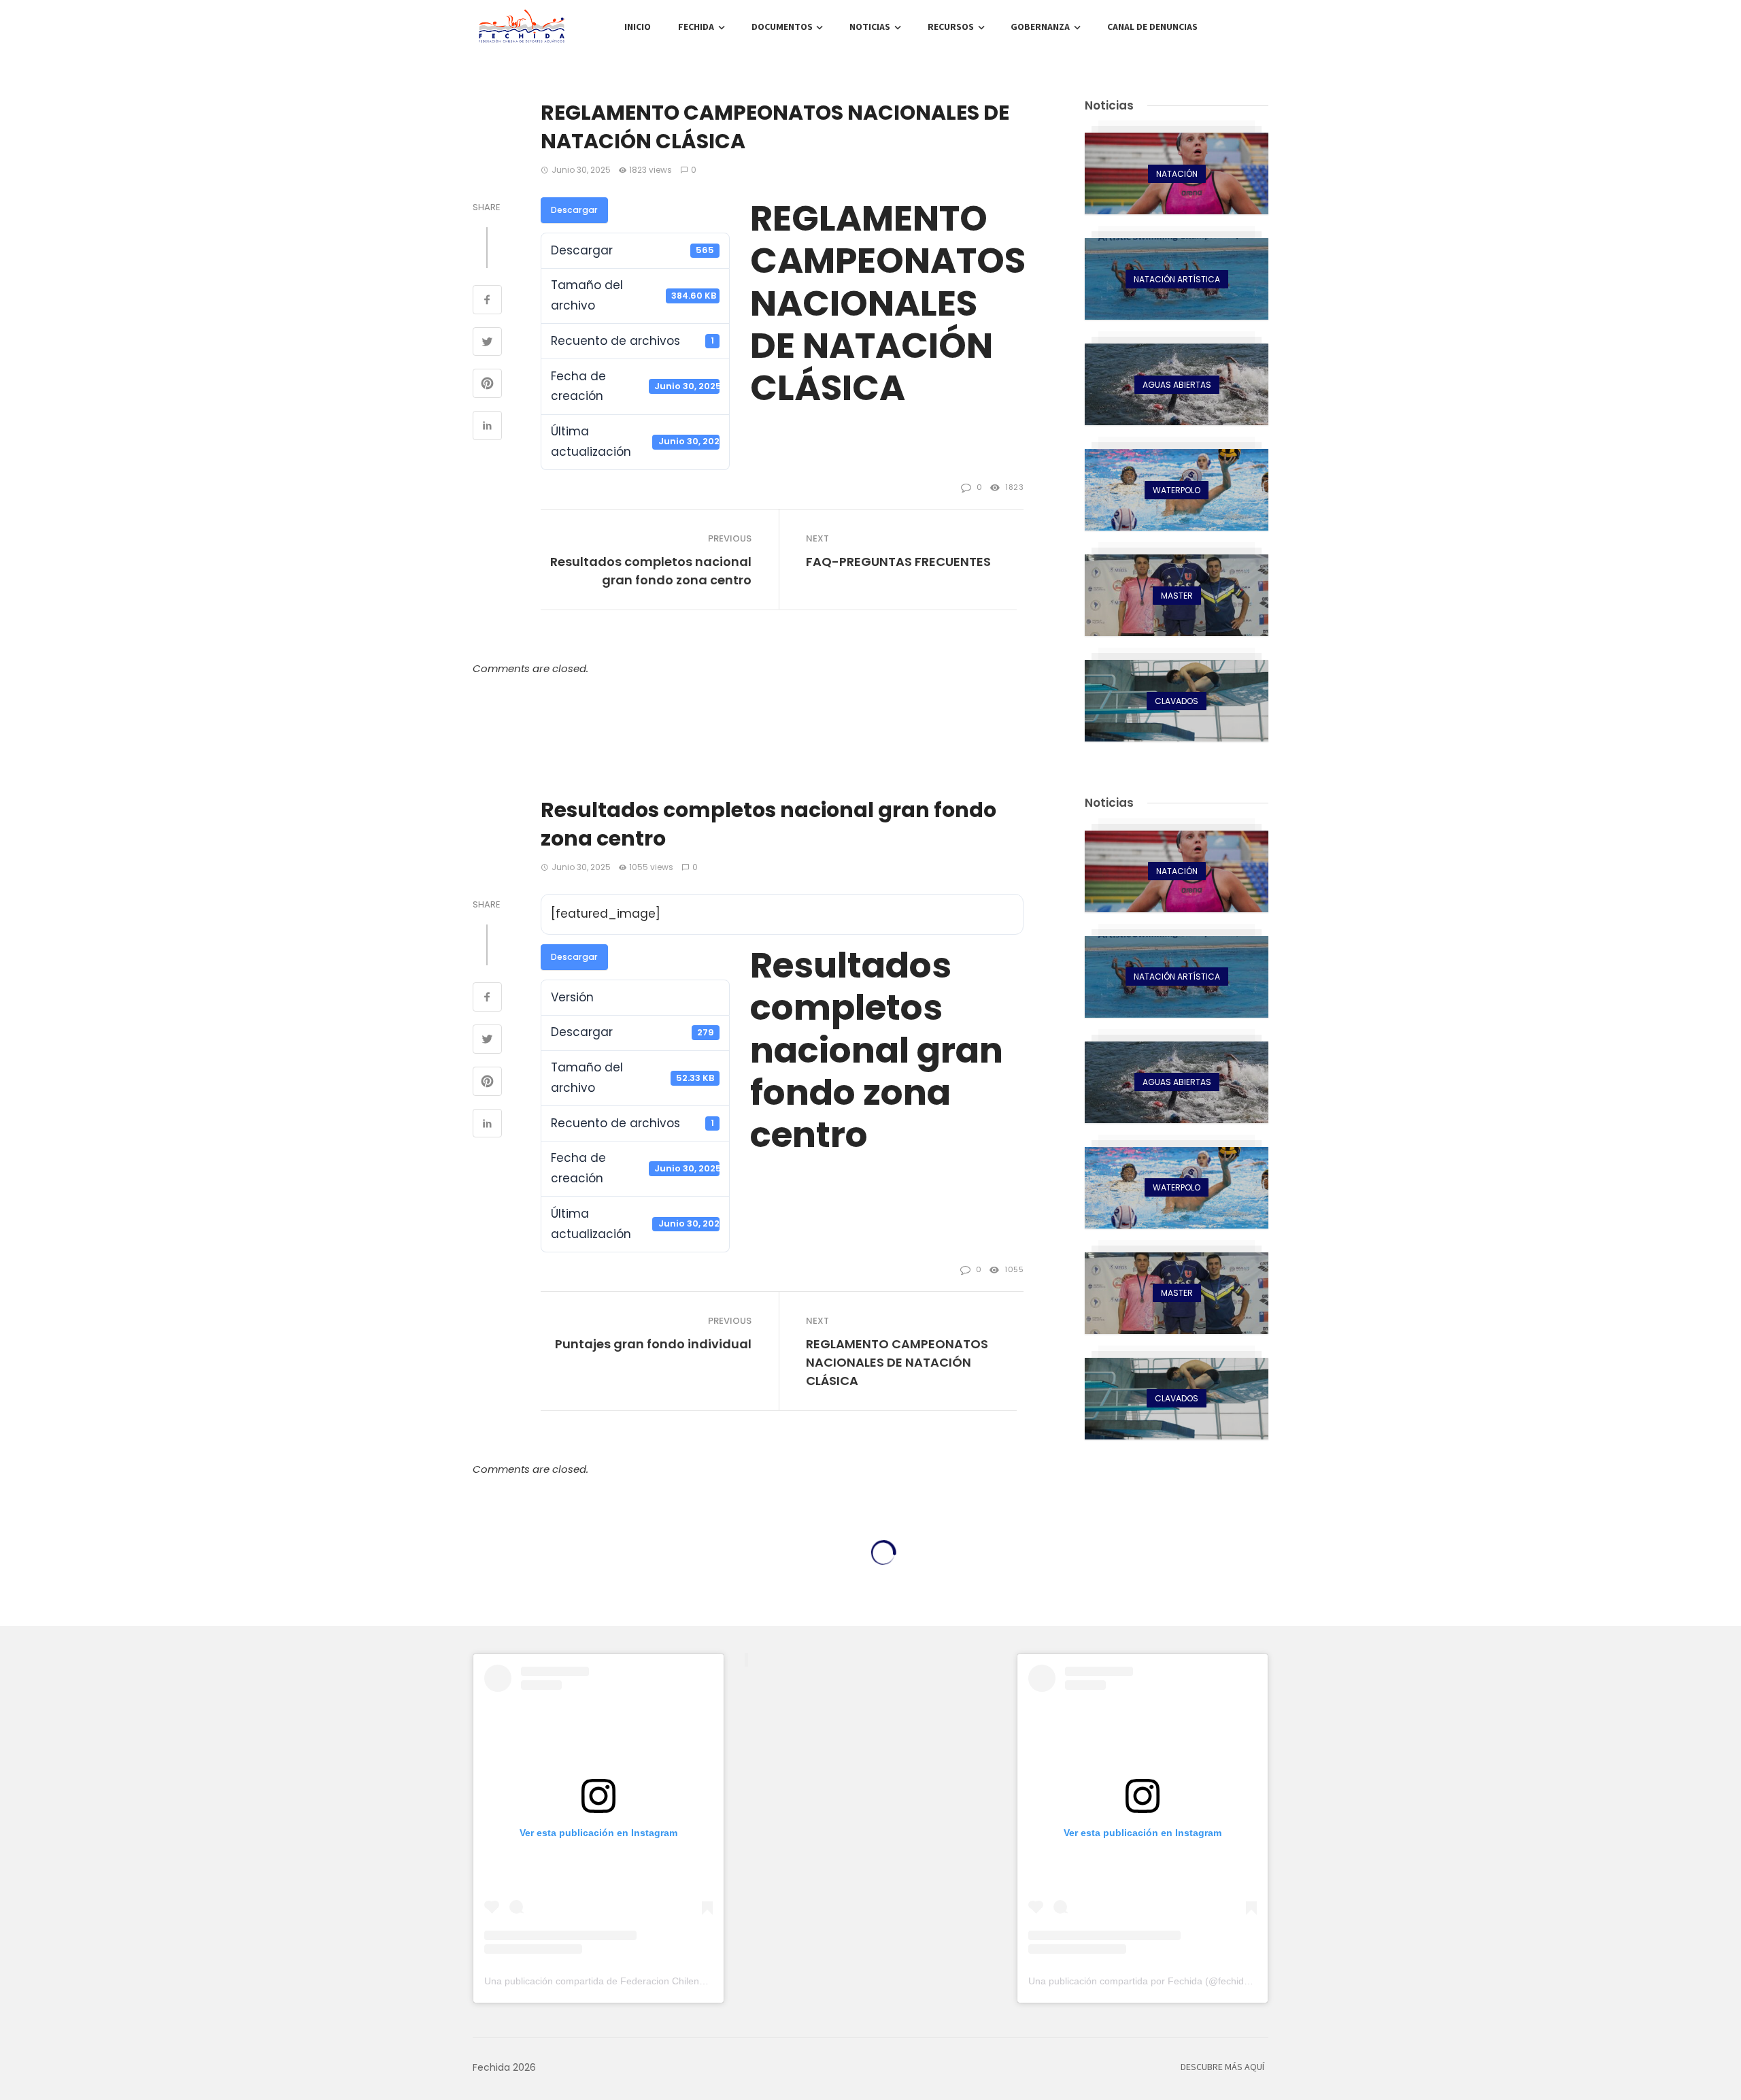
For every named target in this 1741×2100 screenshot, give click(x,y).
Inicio (638, 27)
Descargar (574, 210)
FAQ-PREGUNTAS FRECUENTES (898, 562)
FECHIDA (696, 27)
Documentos (782, 27)
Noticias (870, 27)
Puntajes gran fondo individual (653, 1344)
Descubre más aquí (1222, 2067)
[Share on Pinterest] (487, 385)
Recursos (951, 27)
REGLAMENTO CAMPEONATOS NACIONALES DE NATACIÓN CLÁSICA (897, 1362)
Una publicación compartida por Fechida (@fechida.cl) (1145, 1981)
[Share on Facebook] (487, 301)
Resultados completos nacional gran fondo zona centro (651, 571)
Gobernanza (1040, 27)
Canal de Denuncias (1152, 27)
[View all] (1177, 173)
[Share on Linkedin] (487, 427)
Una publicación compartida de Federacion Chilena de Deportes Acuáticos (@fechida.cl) (674, 1981)
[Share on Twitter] (487, 344)
